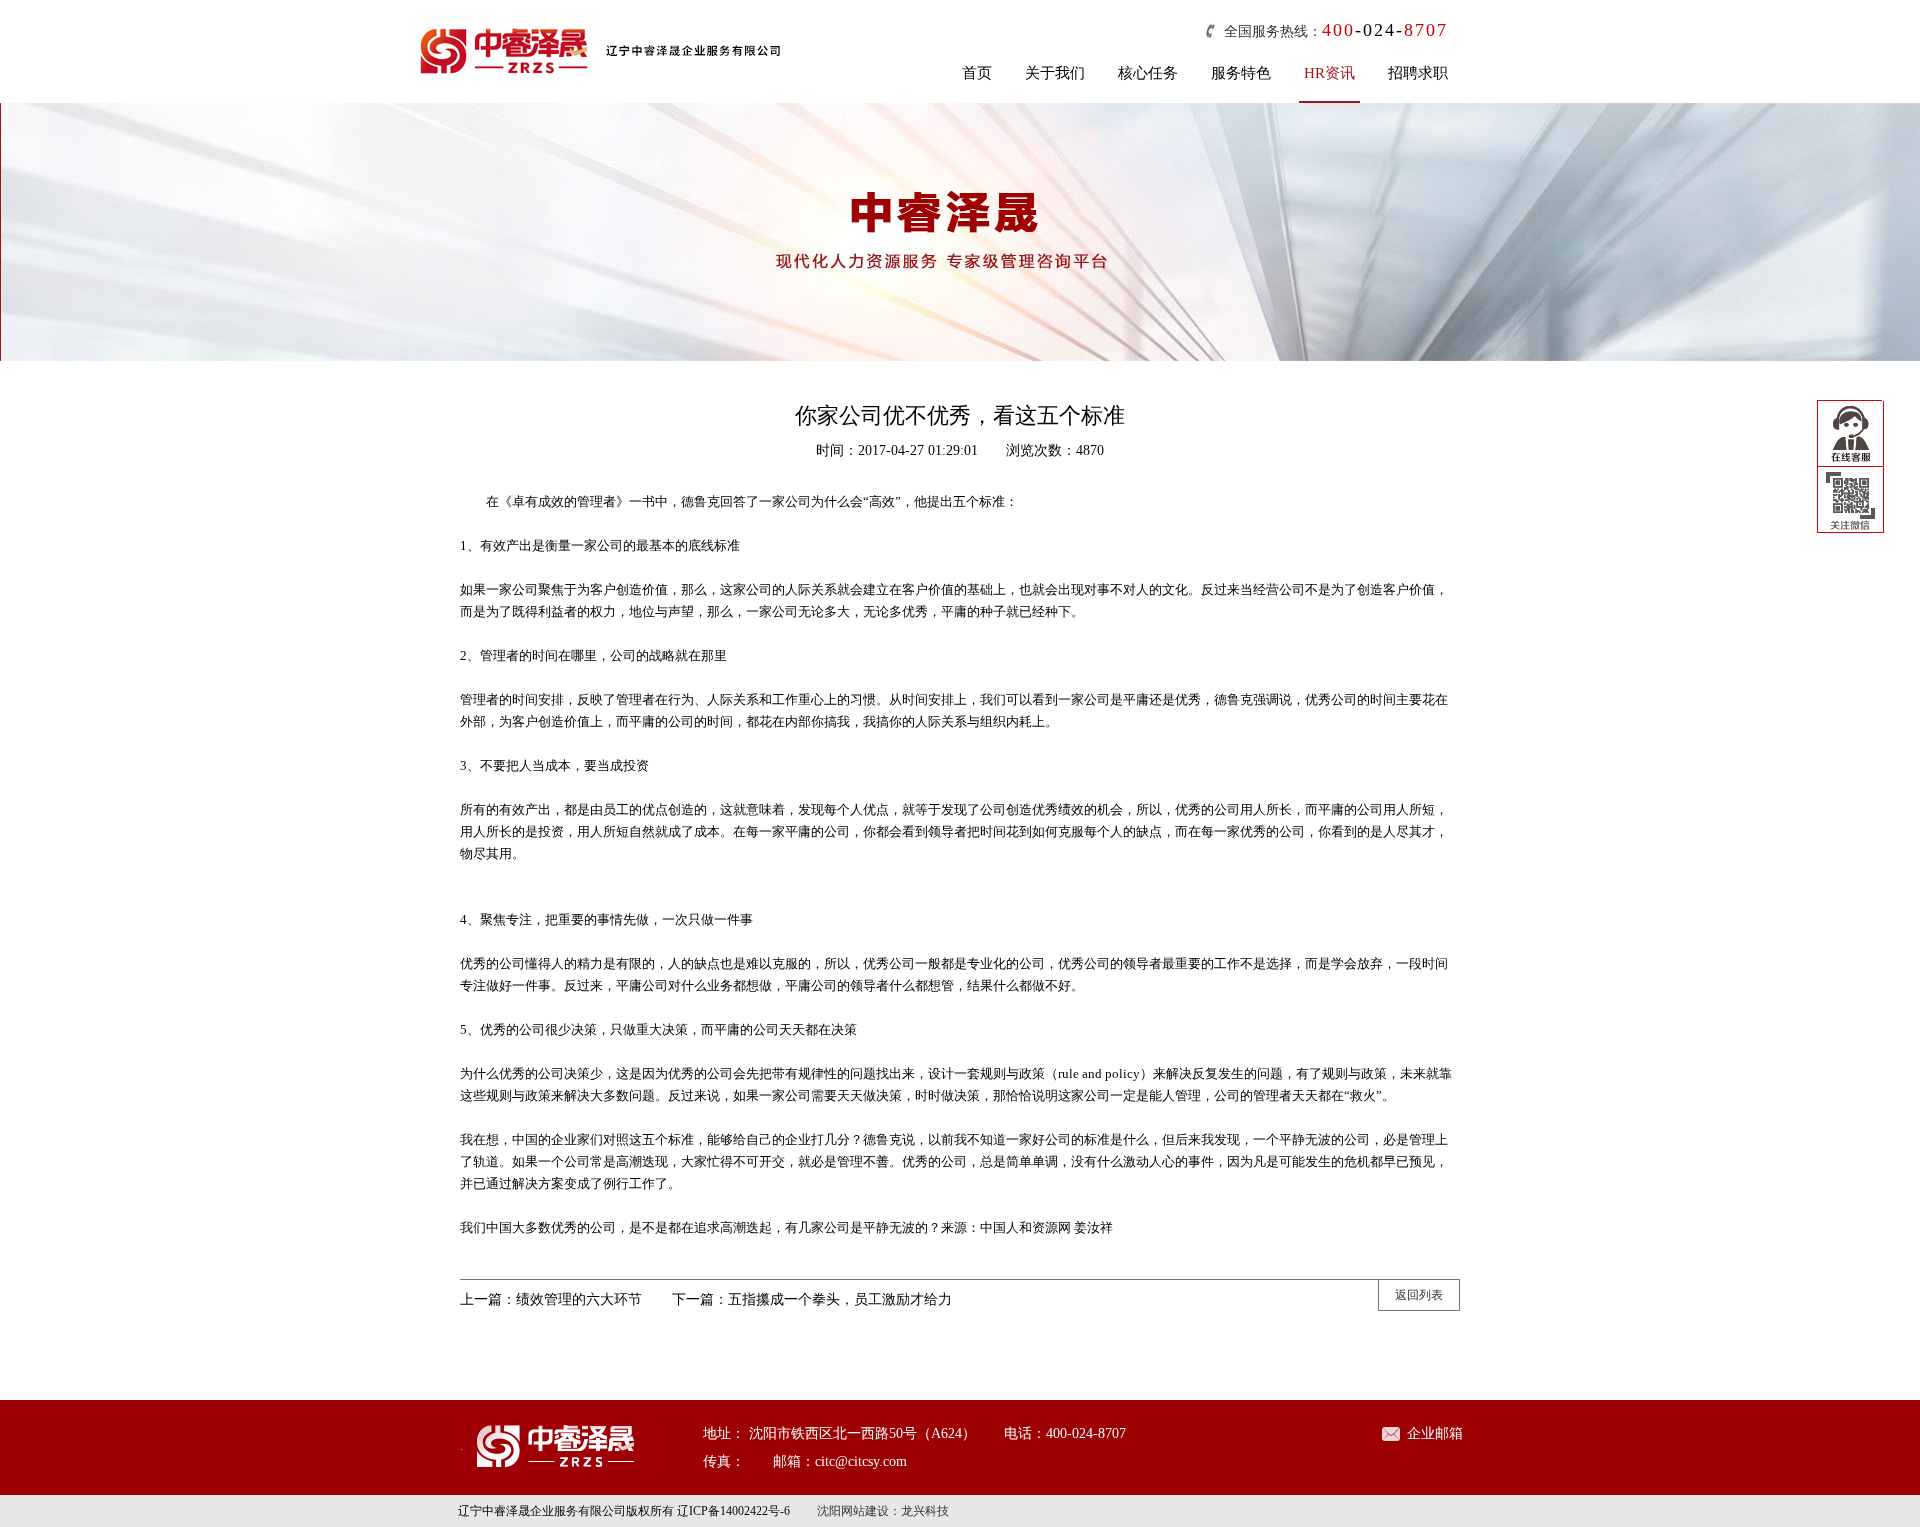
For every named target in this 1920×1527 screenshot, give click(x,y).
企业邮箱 (1435, 1433)
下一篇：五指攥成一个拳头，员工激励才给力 (812, 1299)
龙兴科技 (925, 1511)
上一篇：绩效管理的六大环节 (551, 1299)
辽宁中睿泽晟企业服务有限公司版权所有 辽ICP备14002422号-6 (624, 1511)
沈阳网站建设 (853, 1511)
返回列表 (1419, 1295)
